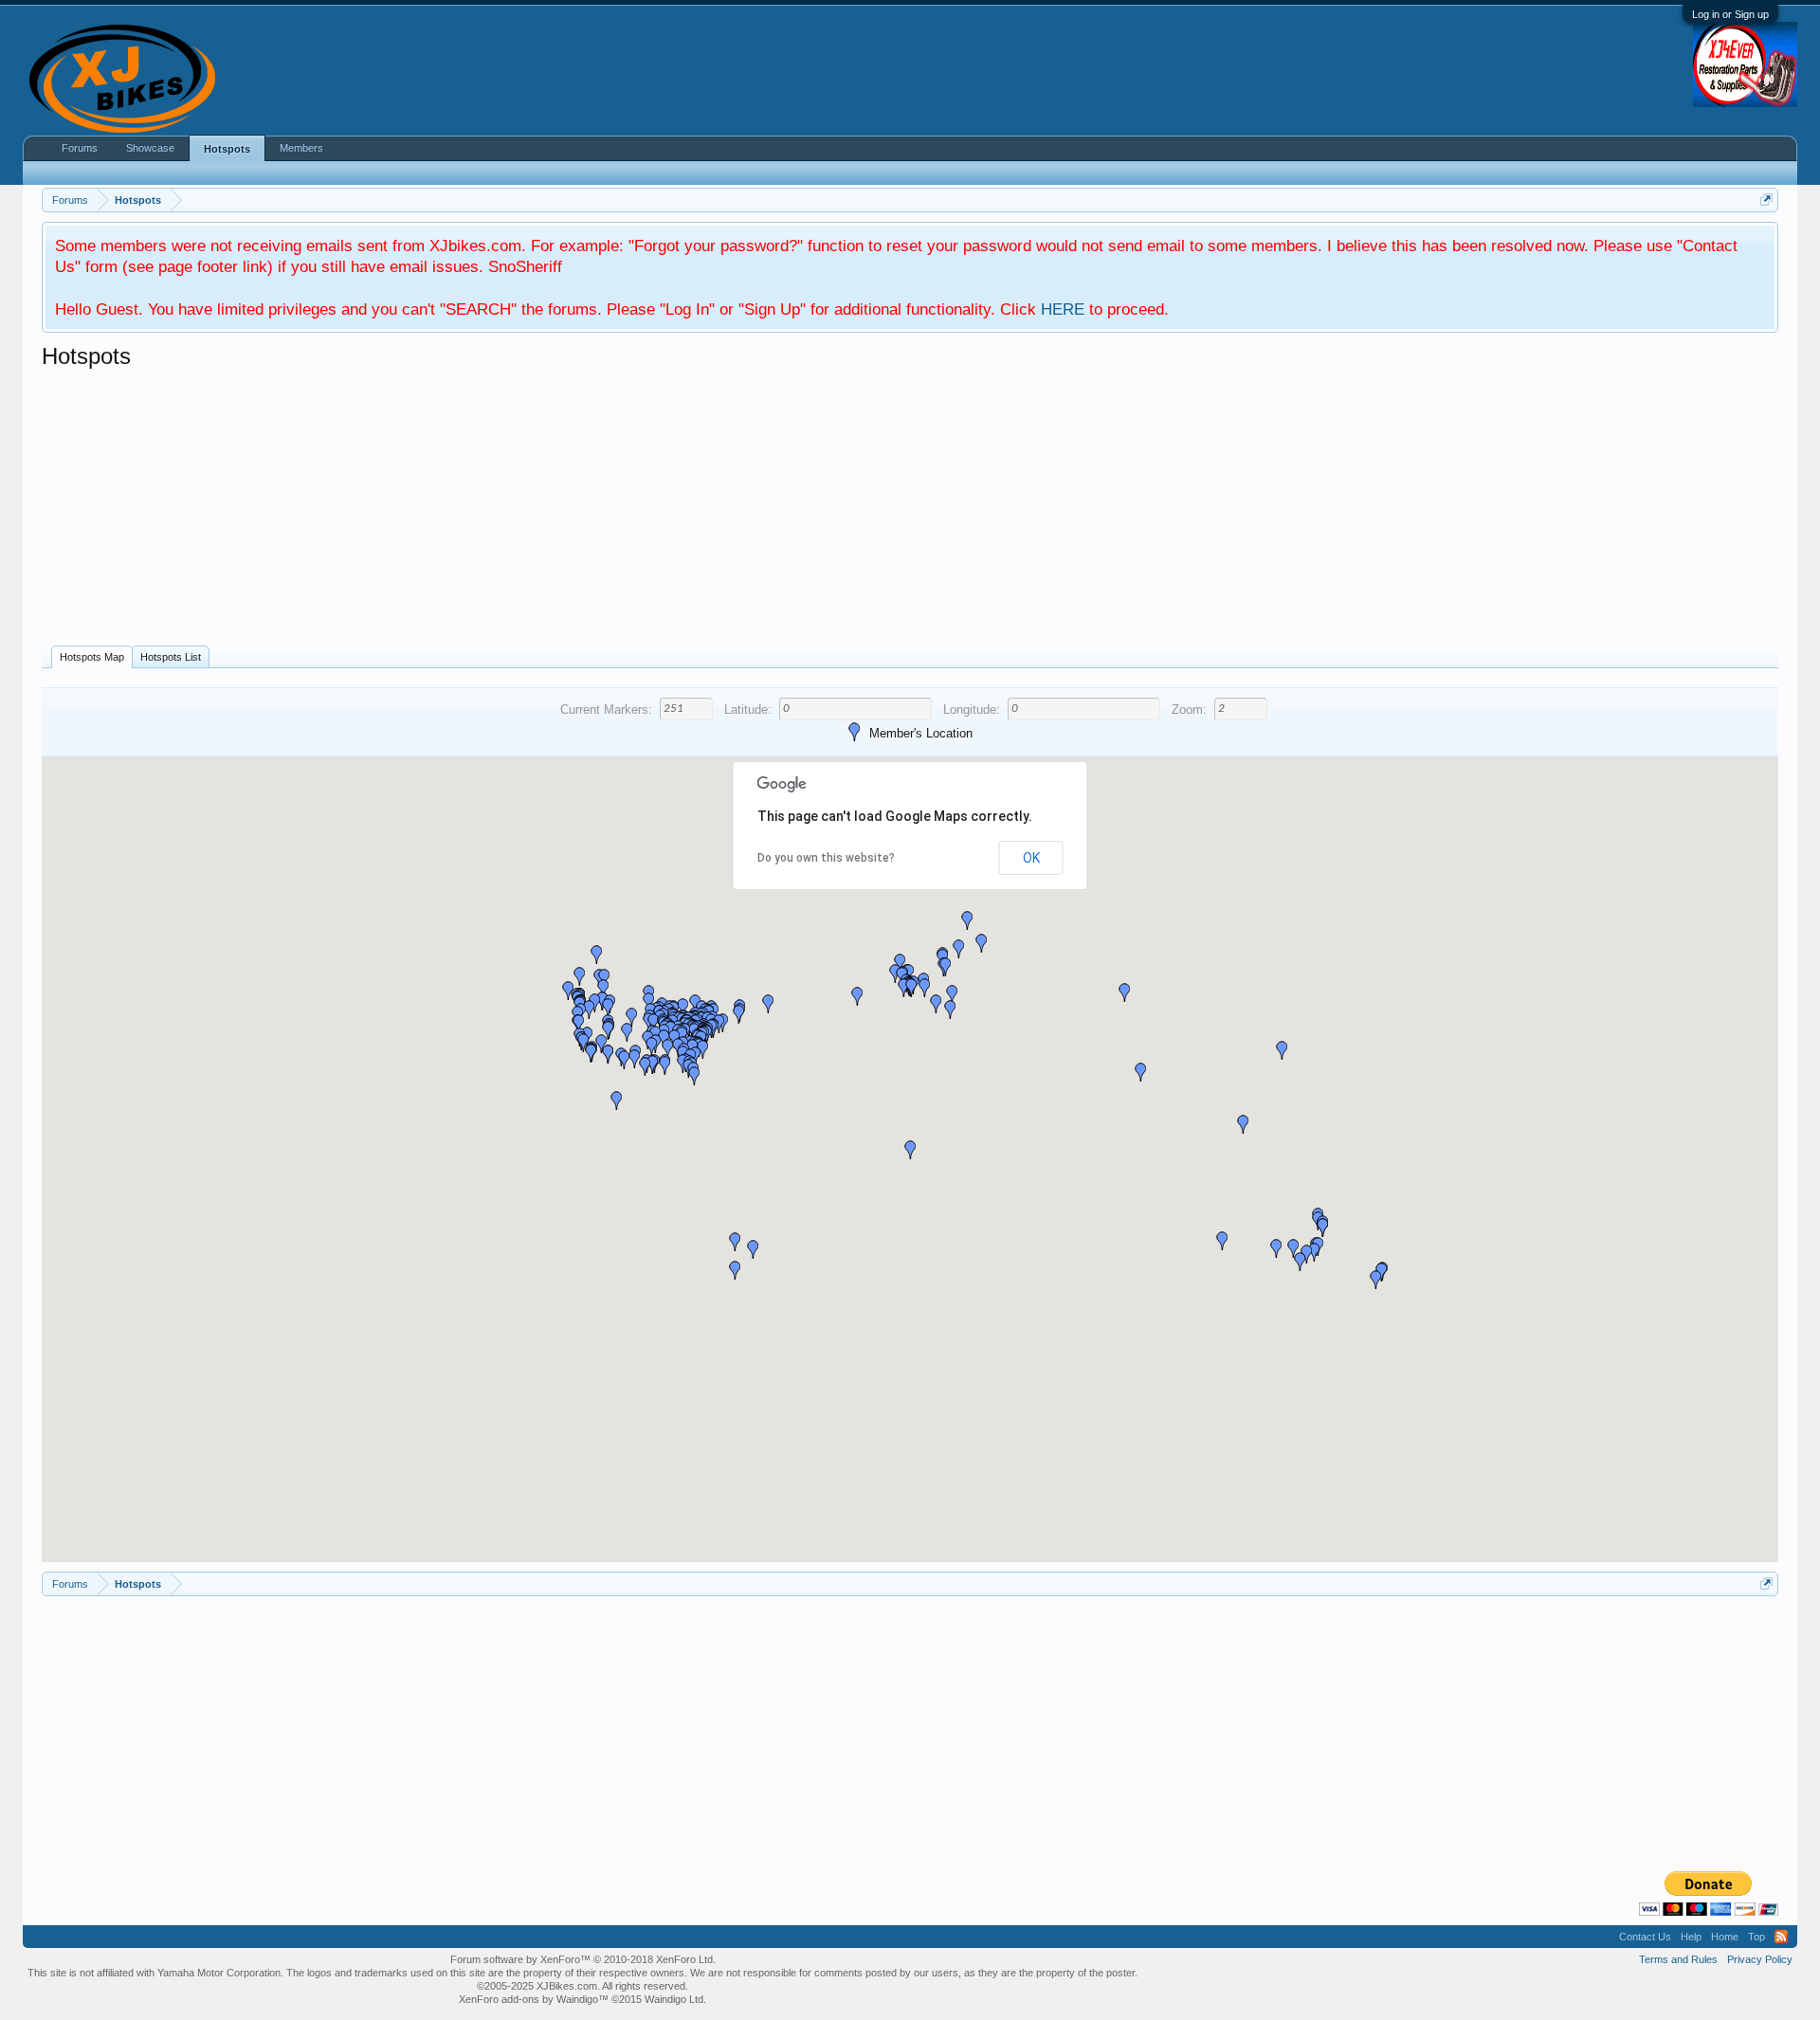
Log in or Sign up (1730, 14)
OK (1031, 858)
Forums (80, 148)
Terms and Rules (1678, 1959)
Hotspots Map (92, 657)
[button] (1375, 1280)
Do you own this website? (826, 858)
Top (1756, 1937)
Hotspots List (171, 657)
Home (1725, 1937)
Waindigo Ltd (674, 1999)
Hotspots (227, 149)
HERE (1063, 309)
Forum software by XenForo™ (583, 1959)
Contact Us (1645, 1937)
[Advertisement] (610, 513)
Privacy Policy (1760, 1959)
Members (301, 148)
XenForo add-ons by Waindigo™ (534, 1999)
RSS (1781, 1937)
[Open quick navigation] (1766, 200)
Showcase (150, 148)
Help (1691, 1937)
